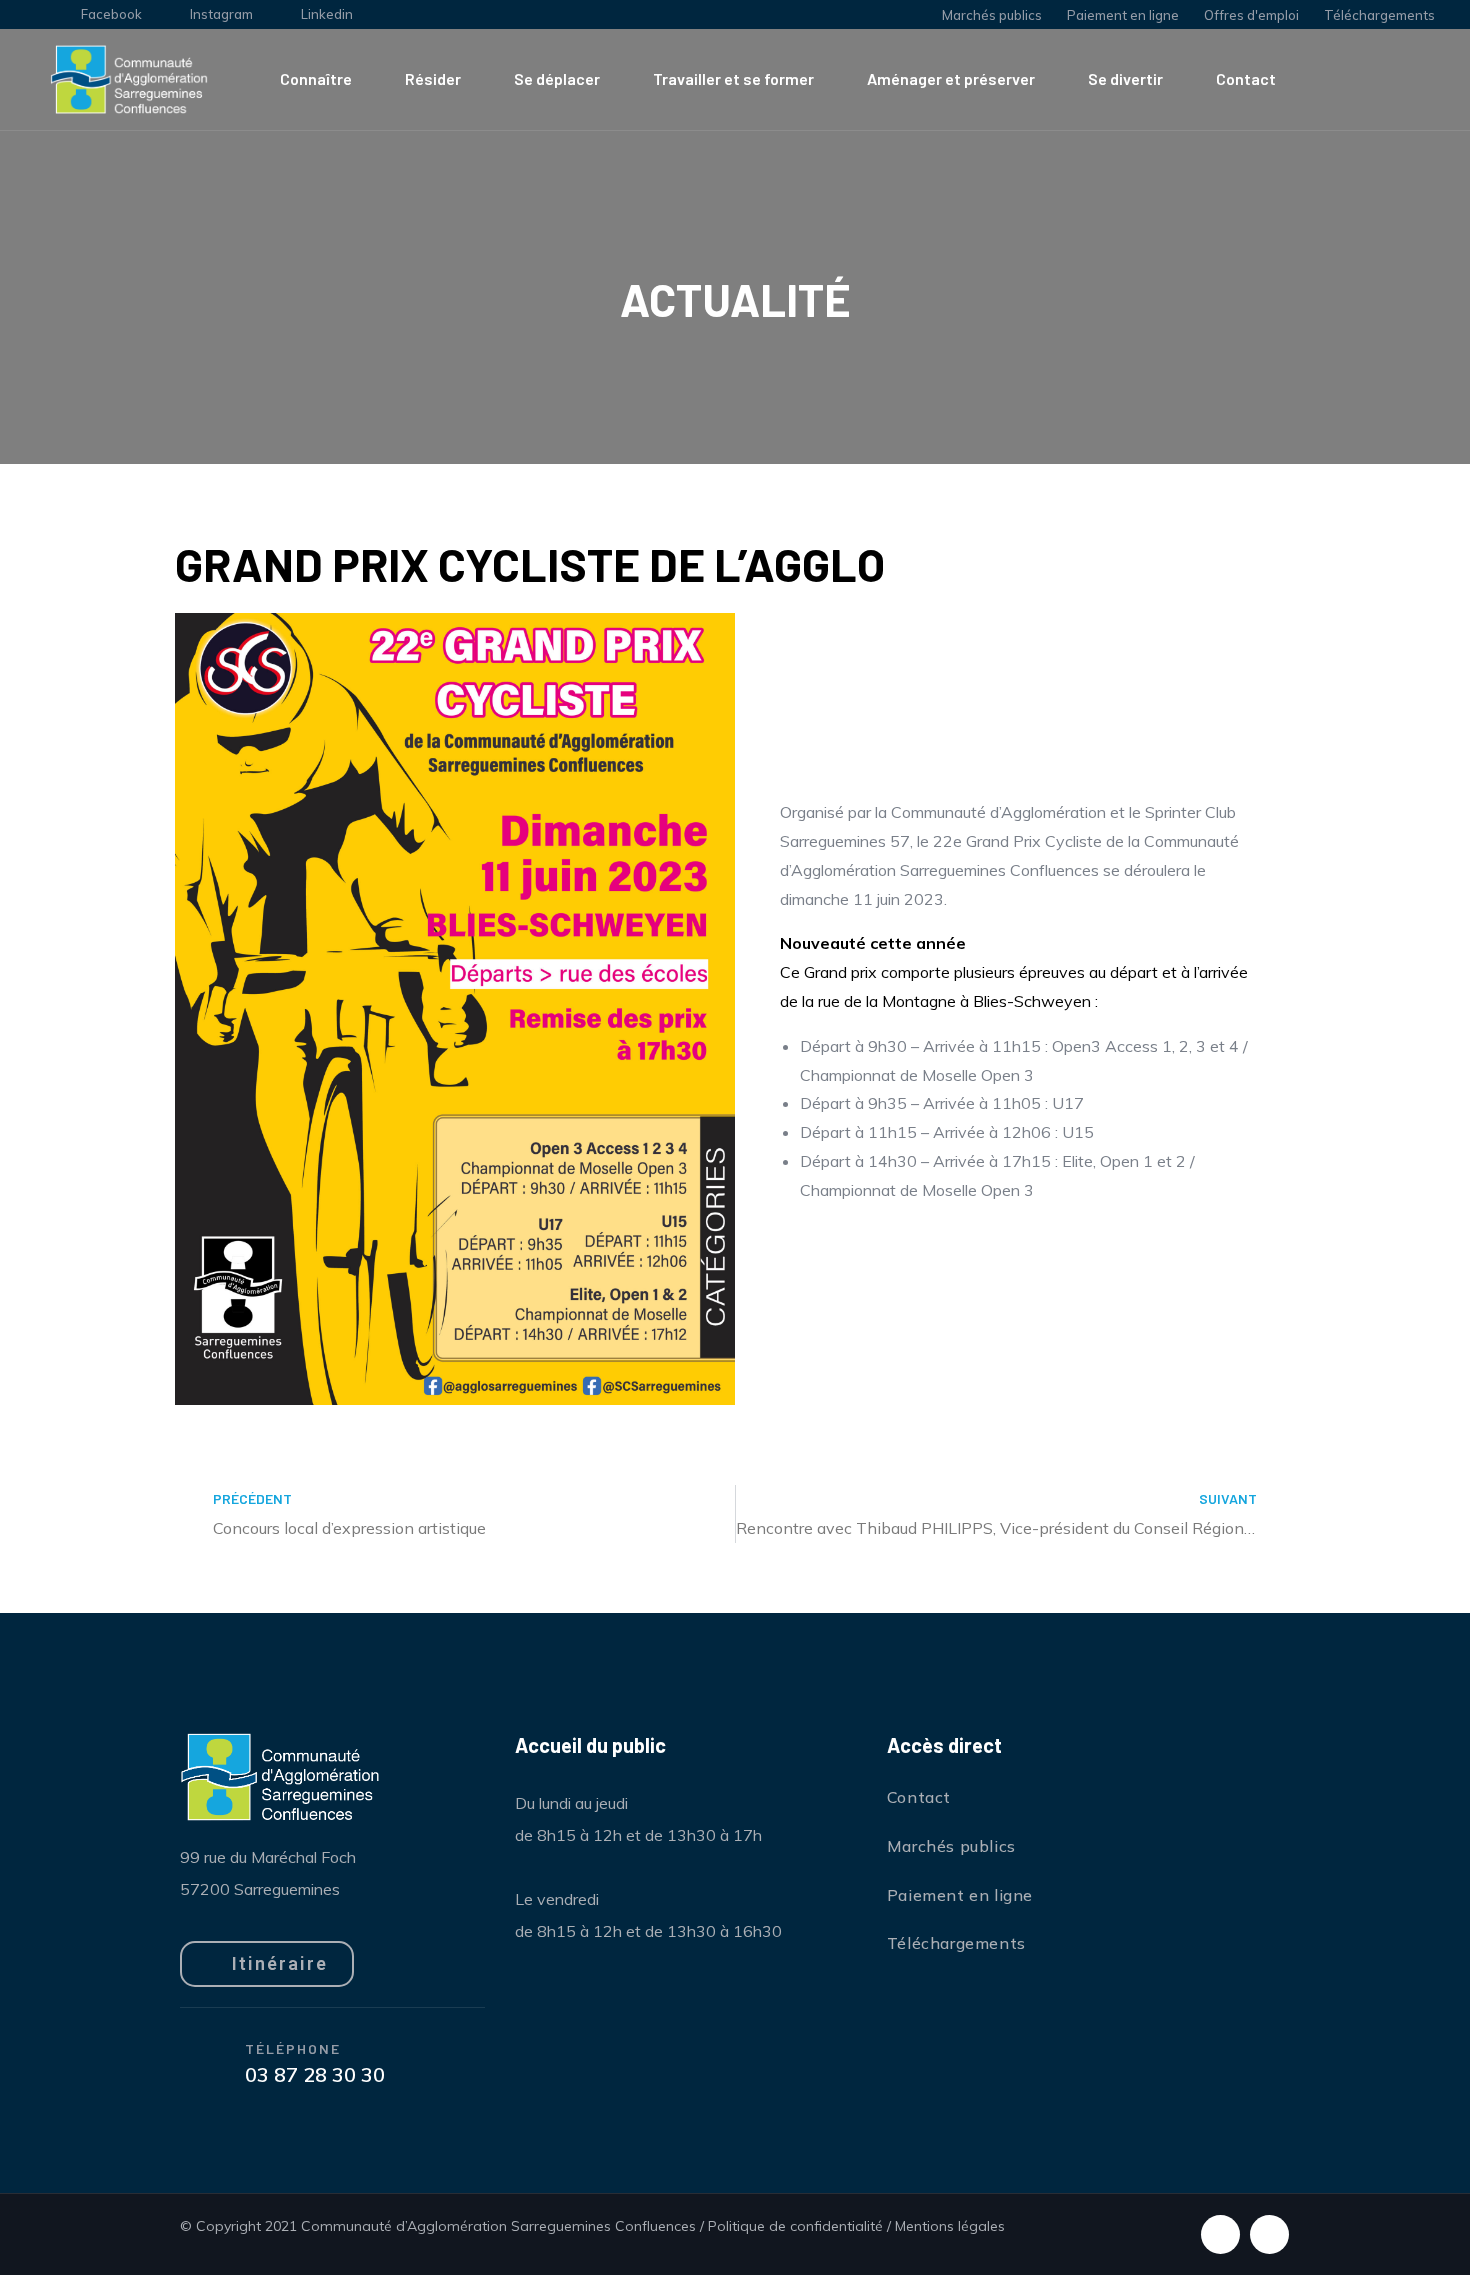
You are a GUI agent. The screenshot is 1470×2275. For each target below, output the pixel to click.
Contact (1246, 78)
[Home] (129, 79)
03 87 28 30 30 (315, 2074)
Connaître (316, 78)
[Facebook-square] (1220, 2234)
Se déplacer (557, 78)
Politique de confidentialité (795, 2226)
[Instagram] (1269, 2234)
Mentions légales (950, 2226)
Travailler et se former (733, 78)
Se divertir (1125, 78)
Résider (433, 78)
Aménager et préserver (951, 78)
